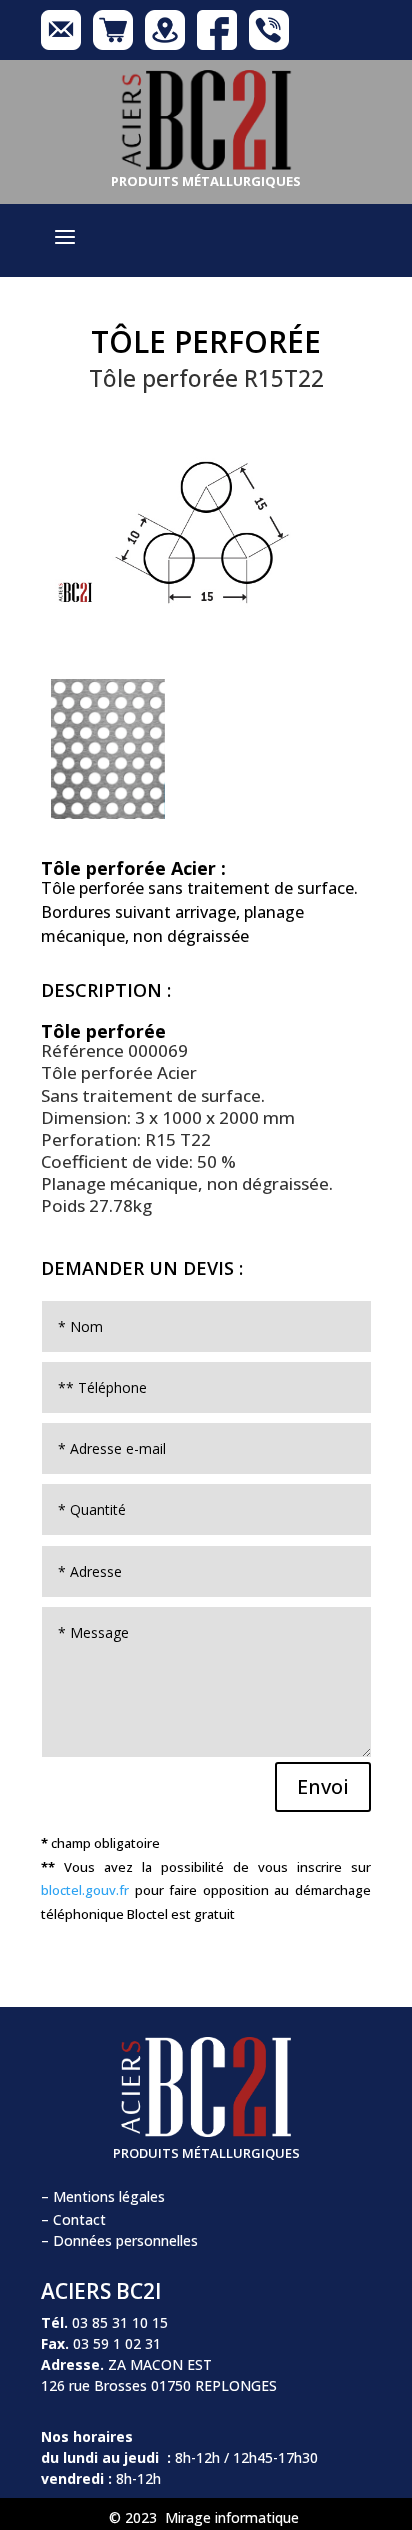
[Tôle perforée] (206, 638)
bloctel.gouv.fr (85, 1890)
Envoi (323, 1786)
